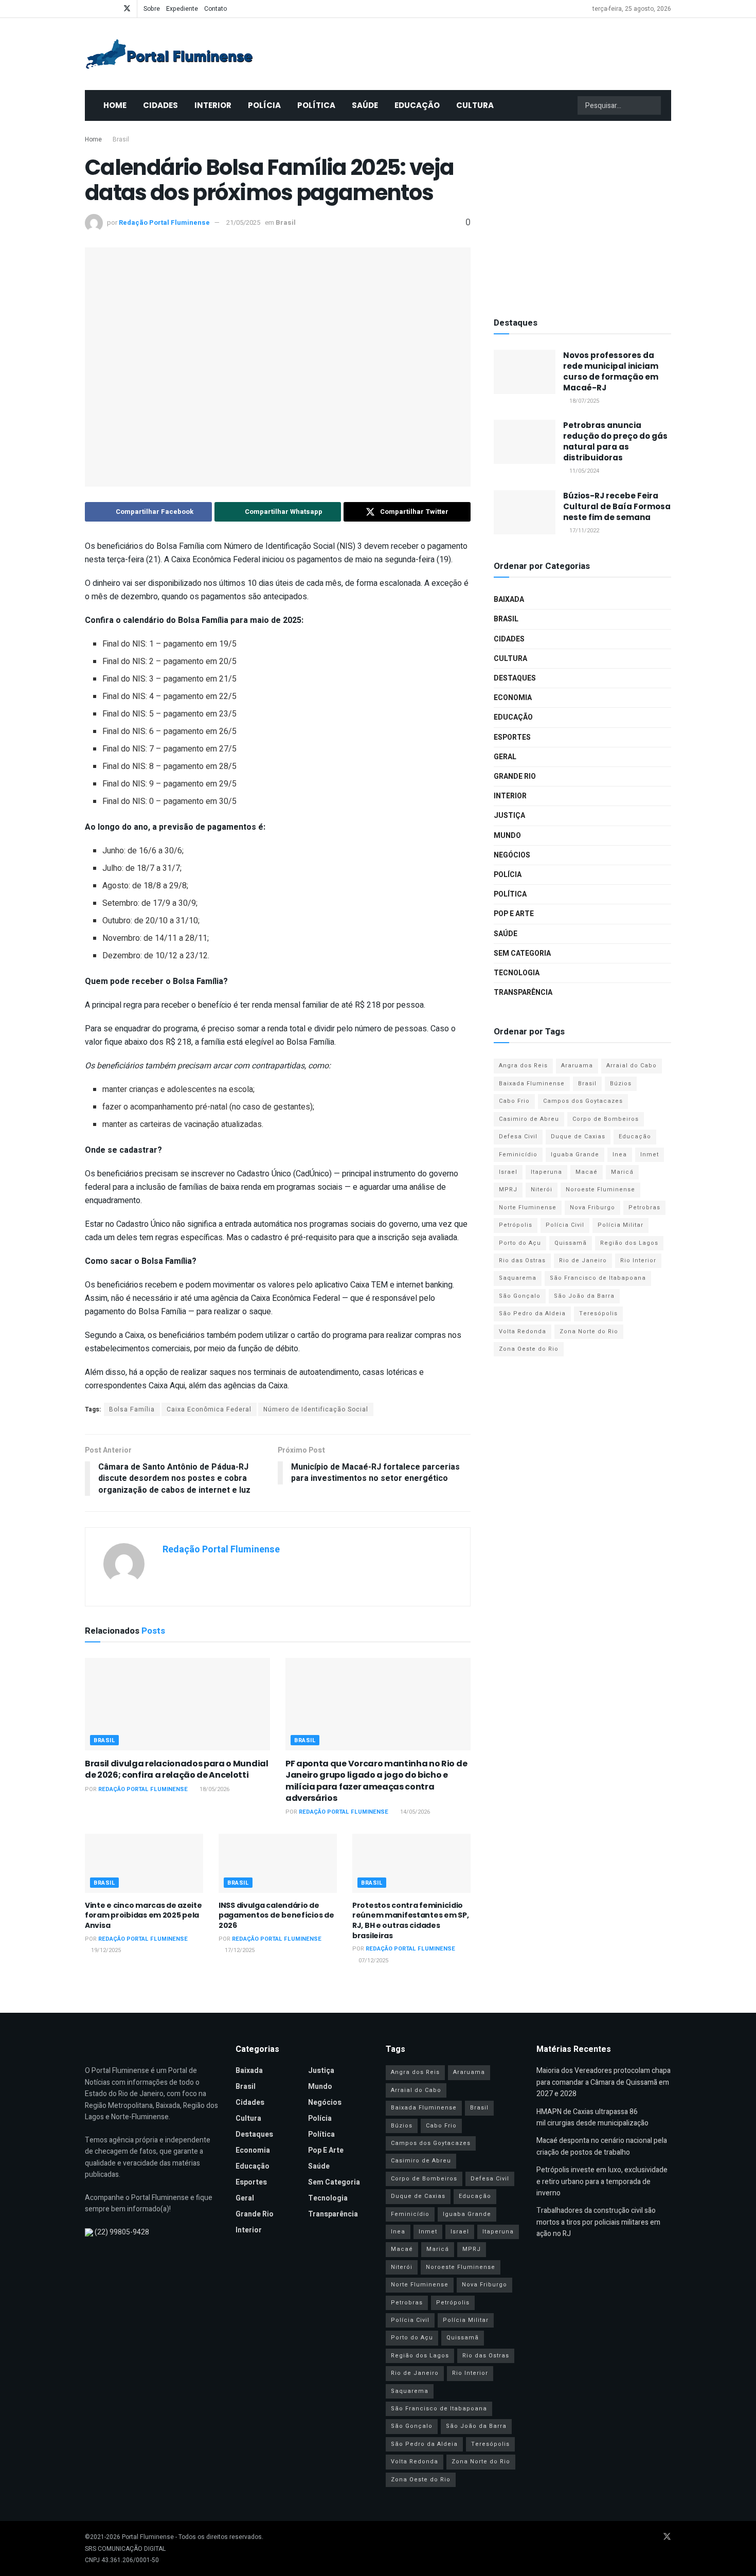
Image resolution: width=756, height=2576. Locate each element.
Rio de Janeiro (583, 1260)
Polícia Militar (620, 1225)
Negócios (512, 855)
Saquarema (518, 1278)
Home (115, 105)
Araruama (577, 1066)
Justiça (509, 816)
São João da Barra (584, 1296)
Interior (213, 105)
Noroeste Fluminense (600, 1189)
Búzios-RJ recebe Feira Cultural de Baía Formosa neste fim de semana (617, 506)
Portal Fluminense (148, 2537)
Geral (505, 757)
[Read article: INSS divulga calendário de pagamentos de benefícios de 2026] (278, 1863)
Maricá (622, 1172)
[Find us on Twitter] (127, 9)
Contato (215, 9)
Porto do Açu (520, 1243)
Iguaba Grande (575, 1155)
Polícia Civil (565, 1225)
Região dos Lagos (629, 1243)
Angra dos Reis (523, 1066)
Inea (620, 1155)
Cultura (475, 105)
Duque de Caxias (578, 1137)
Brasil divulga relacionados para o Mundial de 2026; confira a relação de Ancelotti (177, 1769)
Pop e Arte (514, 914)
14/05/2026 (414, 1812)
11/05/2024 (583, 471)
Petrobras (644, 1207)
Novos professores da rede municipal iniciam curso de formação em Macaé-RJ (611, 371)
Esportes (512, 737)
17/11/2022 (583, 531)
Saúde (365, 105)
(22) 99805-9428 (122, 2232)
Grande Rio (515, 776)
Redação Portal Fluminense (164, 222)
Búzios (621, 1084)
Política (316, 105)
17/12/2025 (239, 1950)
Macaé (587, 1172)
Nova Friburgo (592, 1207)
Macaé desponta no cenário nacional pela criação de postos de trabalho (602, 2146)
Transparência (523, 992)
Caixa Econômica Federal (209, 1409)
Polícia (264, 105)
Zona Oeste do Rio (529, 1349)
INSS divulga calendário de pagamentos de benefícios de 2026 (276, 1915)
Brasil (121, 139)
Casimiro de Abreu (529, 1119)
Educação (417, 105)
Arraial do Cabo (632, 1066)
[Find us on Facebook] (88, 9)
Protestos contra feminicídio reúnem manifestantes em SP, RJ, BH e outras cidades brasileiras (410, 1920)
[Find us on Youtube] (101, 9)
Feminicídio (518, 1155)
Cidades (160, 105)
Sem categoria (522, 953)
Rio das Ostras (522, 1260)
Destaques (515, 678)
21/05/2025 (243, 222)
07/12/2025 (373, 1961)
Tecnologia (517, 973)
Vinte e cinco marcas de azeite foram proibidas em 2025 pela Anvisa (143, 1915)
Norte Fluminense (528, 1207)
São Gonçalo (520, 1296)
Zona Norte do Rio (589, 1331)
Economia (513, 698)
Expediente (182, 9)
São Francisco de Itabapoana (598, 1278)
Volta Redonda (523, 1331)
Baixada (509, 600)
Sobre (152, 9)
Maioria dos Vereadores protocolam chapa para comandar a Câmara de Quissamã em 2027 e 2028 (604, 2082)
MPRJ (508, 1189)
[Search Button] (652, 105)
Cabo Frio (514, 1101)
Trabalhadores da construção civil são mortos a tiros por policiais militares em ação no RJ (598, 2222)
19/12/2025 (105, 1950)
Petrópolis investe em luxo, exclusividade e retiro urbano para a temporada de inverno (602, 2181)
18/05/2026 (214, 1789)
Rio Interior (638, 1260)
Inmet (650, 1155)
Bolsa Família (132, 1409)
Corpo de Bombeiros (606, 1119)
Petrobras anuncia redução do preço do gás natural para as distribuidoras (615, 441)
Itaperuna (546, 1172)
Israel (508, 1172)
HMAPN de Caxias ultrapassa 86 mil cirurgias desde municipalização (592, 2117)
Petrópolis (516, 1225)
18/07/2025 (583, 401)
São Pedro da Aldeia (532, 1313)
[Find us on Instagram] (113, 9)
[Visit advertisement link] (582, 216)
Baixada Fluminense (532, 1084)
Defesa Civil (518, 1137)
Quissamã (571, 1243)
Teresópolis (598, 1313)
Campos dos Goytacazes (583, 1101)
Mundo (507, 836)
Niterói (542, 1189)
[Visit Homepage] (169, 54)
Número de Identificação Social (316, 1409)
